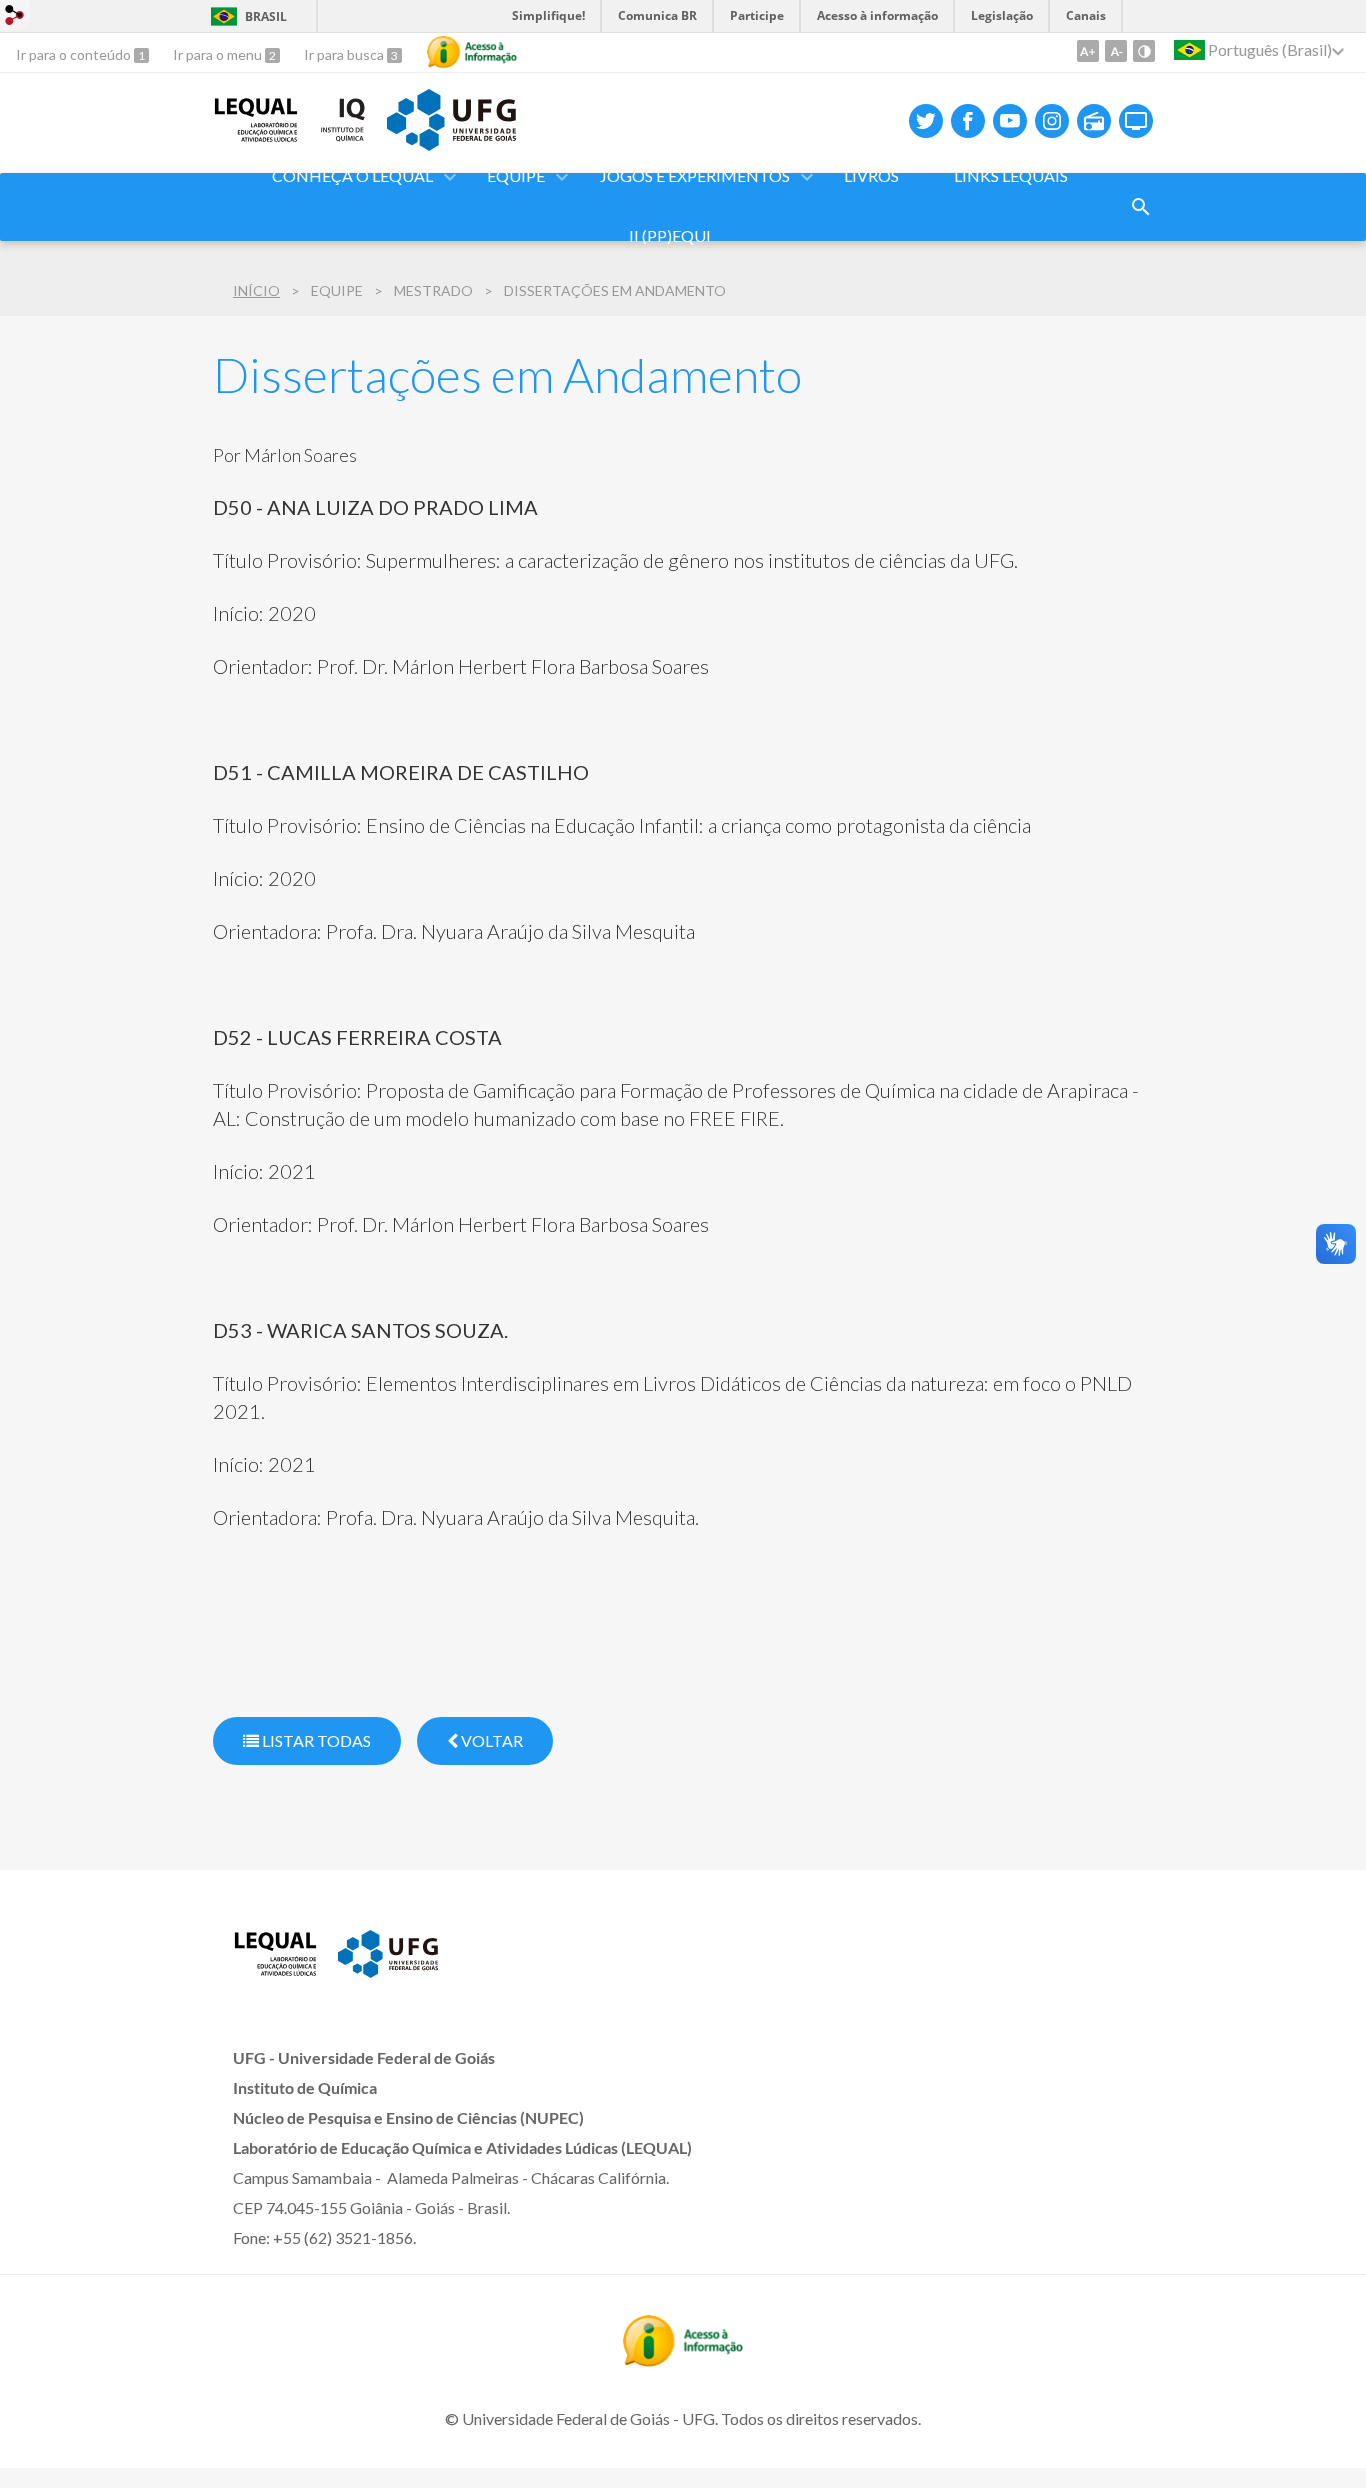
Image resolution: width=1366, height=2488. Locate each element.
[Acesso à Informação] (472, 52)
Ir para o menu (219, 54)
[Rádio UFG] (1094, 121)
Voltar (490, 1740)
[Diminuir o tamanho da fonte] (1116, 51)
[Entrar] (15, 17)
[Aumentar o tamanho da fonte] (1088, 51)
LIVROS (871, 175)
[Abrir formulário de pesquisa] (1141, 207)
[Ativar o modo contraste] (1144, 51)
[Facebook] (968, 121)
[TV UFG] (1136, 121)
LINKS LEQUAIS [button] (1011, 175)
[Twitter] (926, 121)
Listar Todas (315, 1740)
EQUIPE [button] (516, 175)
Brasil (266, 16)
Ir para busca (345, 54)
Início (256, 290)
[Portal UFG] (451, 144)
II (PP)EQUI (670, 235)
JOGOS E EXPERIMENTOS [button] (695, 175)
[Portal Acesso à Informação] (683, 2360)
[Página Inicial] (256, 136)
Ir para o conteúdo (75, 54)
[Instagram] (1052, 121)
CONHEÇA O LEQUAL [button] (352, 175)
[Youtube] (1010, 121)
